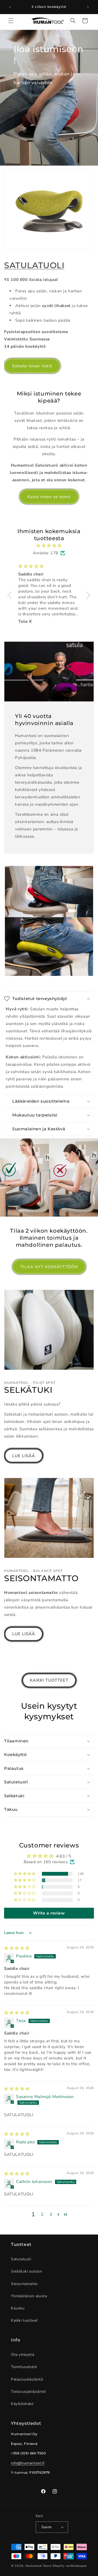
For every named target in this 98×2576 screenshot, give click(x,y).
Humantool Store (38, 2566)
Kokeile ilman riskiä (32, 366)
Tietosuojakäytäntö (28, 2392)
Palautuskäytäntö (27, 2379)
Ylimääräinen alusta (29, 2296)
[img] (49, 546)
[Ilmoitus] (88, 7)
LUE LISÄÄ (24, 1456)
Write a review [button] (49, 1913)
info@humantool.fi (28, 2463)
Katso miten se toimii (49, 497)
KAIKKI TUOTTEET (49, 1680)
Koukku (18, 2308)
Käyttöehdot (22, 2404)
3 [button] (51, 2214)
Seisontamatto (24, 2284)
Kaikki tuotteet (24, 2320)
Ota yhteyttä (22, 2355)
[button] (11, 21)
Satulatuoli (21, 2259)
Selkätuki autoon (27, 2271)
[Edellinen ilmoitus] (10, 7)
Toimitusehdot (24, 2367)
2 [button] (42, 2214)
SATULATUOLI (34, 265)
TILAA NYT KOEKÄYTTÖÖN (49, 1267)
